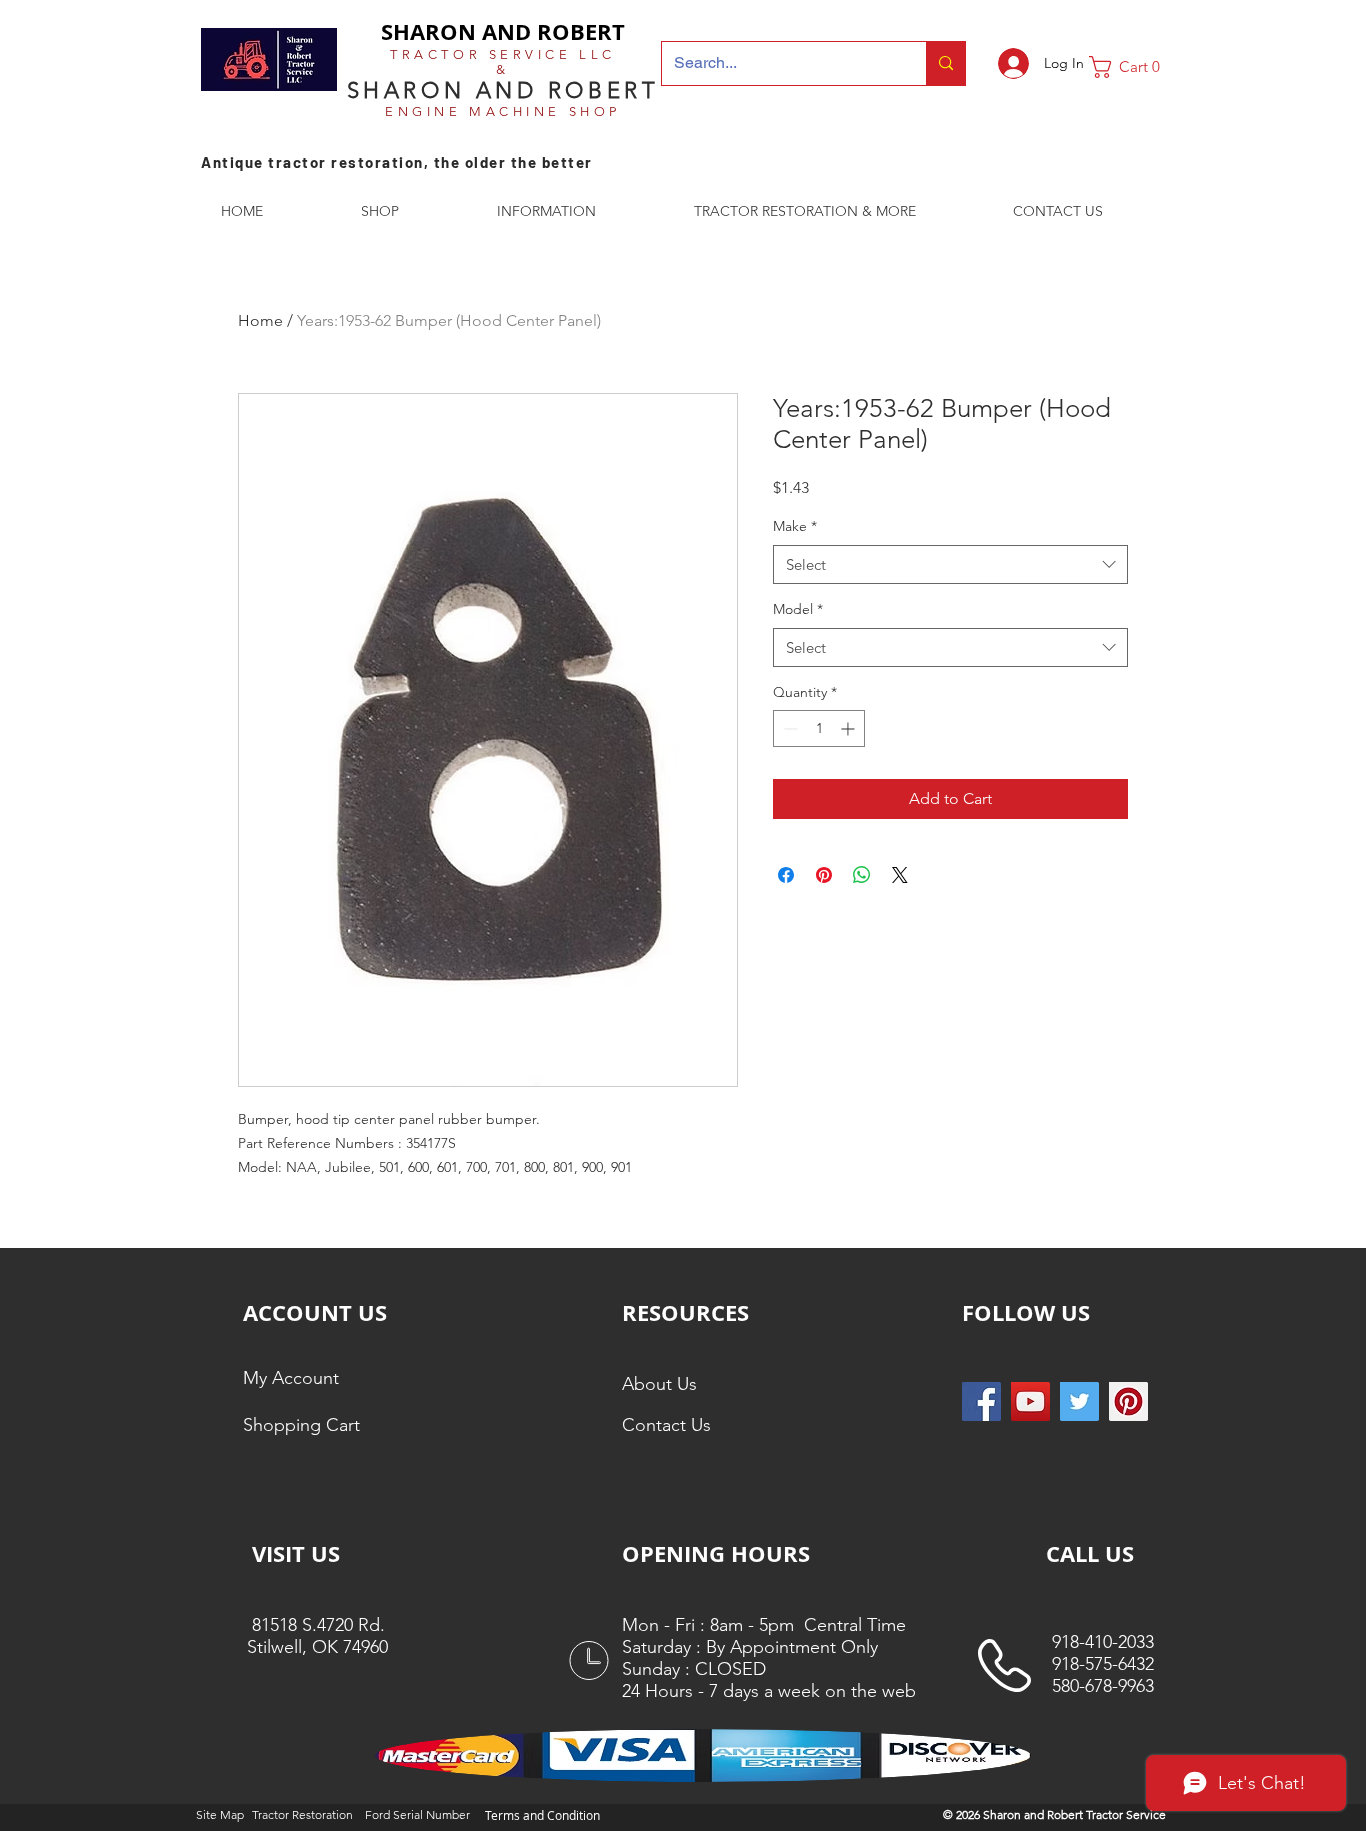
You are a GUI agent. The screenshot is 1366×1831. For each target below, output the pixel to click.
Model (798, 609)
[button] (1132, 67)
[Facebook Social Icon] (981, 1401)
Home (260, 320)
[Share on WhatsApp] (862, 875)
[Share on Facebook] (786, 875)
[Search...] (945, 63)
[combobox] (950, 564)
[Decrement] (788, 728)
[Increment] (849, 728)
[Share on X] (900, 875)
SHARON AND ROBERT (503, 31)
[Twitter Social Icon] (1079, 1401)
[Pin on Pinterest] (824, 875)
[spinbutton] (819, 728)
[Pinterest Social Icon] (1128, 1401)
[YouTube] (1030, 1401)
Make (795, 526)
